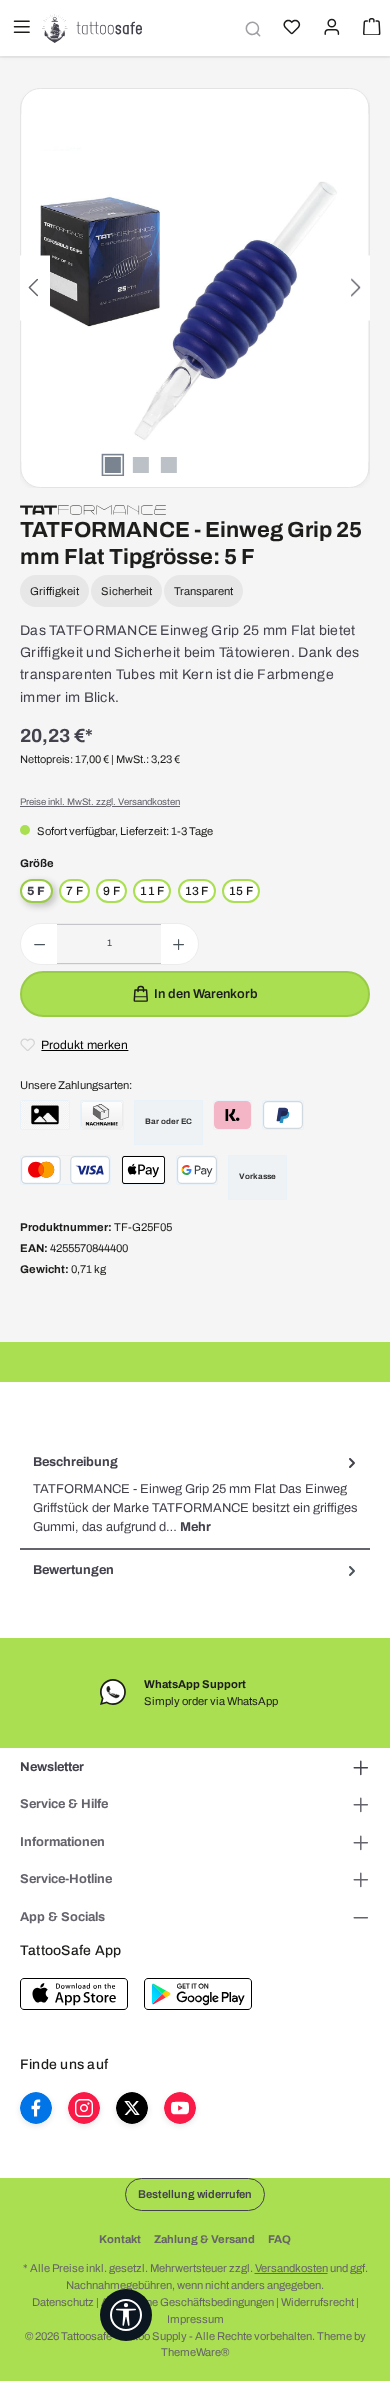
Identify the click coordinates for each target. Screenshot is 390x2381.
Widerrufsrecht (317, 2302)
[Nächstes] (355, 287)
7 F (74, 891)
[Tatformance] (93, 509)
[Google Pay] (197, 1170)
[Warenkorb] (370, 29)
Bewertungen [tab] (73, 1570)
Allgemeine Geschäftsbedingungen (187, 2302)
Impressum (195, 2319)
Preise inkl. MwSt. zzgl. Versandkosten (100, 802)
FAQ (279, 2239)
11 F (152, 891)
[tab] (195, 1496)
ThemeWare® (195, 2352)
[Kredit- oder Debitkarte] (65, 1170)
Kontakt (120, 2239)
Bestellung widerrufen (195, 2194)
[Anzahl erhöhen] (178, 944)
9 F (111, 891)
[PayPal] (283, 1115)
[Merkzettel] (290, 29)
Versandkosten (291, 2268)
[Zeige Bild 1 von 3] (113, 465)
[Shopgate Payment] (45, 1115)
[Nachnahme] (102, 1115)
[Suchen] (250, 28)
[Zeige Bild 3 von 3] (169, 465)
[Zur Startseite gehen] (92, 28)
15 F (241, 891)
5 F (36, 891)
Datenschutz (63, 2302)
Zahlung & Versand (204, 2239)
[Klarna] (232, 1115)
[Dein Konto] (330, 29)
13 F (197, 891)
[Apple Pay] (144, 1170)
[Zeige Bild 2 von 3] (141, 465)
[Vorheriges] (35, 287)
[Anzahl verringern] (39, 944)
